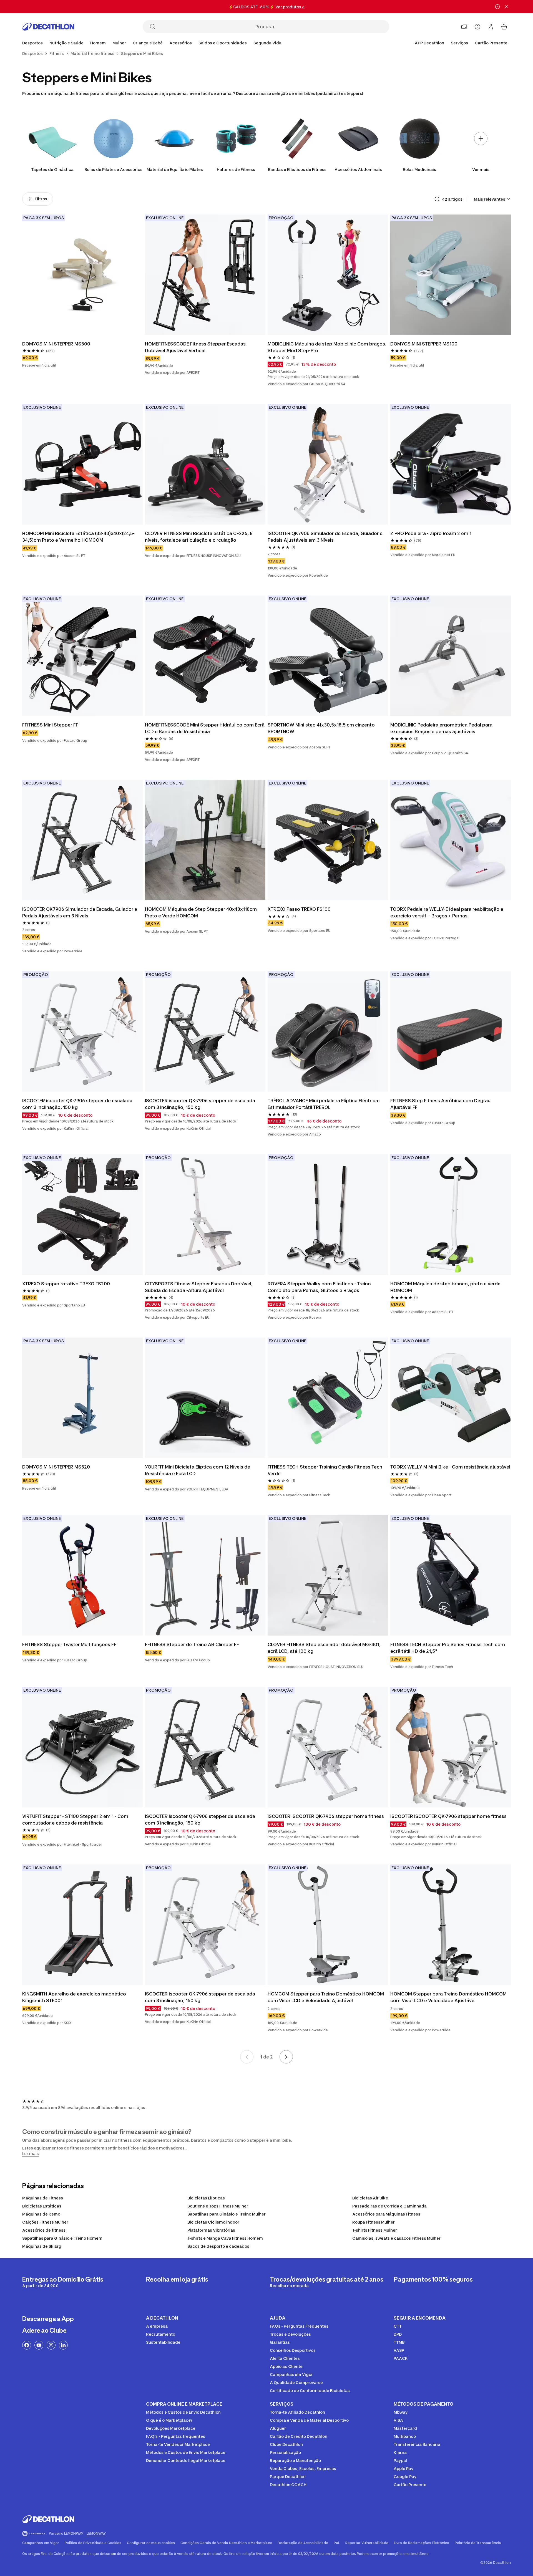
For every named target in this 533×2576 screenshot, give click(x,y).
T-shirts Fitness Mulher (375, 2230)
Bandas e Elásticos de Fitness (297, 169)
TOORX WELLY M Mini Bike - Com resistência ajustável (450, 1467)
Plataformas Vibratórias (211, 2230)
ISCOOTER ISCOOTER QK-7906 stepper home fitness (326, 1816)
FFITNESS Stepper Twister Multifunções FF (69, 1644)
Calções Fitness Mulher (45, 2222)
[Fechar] (506, 7)
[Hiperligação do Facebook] (27, 2345)
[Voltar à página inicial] (48, 27)
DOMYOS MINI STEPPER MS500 (56, 344)
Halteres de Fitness (236, 169)
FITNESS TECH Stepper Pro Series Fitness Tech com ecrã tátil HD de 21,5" (448, 1648)
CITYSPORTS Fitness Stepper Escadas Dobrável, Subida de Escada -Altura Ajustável (199, 1287)
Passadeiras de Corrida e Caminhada (389, 2206)
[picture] (82, 275)
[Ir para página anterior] (247, 2057)
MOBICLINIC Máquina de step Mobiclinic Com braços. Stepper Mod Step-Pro (328, 347)
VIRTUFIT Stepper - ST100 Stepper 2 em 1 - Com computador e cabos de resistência (76, 1820)
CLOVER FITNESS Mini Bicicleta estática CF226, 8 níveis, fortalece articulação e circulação (199, 537)
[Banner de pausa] (497, 7)
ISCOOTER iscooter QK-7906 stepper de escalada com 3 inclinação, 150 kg (78, 1104)
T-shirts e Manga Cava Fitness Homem (225, 2238)
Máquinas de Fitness (43, 2198)
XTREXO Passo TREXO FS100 (299, 909)
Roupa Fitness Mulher (374, 2222)
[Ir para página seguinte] (286, 2057)
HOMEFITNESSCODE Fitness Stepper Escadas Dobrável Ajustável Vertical (196, 347)
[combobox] (492, 199)
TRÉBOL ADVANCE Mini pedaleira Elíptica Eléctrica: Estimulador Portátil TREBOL (324, 1104)
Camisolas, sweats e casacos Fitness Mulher (396, 2238)
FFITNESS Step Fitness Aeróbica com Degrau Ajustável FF (441, 1104)
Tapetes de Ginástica (52, 169)
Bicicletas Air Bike (370, 2198)
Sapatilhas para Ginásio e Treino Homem (62, 2238)
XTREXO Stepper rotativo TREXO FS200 (66, 1284)
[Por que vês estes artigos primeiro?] (437, 199)
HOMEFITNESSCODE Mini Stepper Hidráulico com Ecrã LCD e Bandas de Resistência (205, 728)
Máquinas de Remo (41, 2214)
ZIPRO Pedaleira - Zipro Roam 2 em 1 (431, 533)
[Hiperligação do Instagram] (51, 2345)
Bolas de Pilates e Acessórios (113, 169)
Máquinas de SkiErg (42, 2246)
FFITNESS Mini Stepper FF (50, 725)
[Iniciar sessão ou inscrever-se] (491, 27)
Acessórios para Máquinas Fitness (386, 2214)
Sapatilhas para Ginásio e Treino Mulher (227, 2214)
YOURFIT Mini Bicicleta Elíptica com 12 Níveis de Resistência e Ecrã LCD (198, 1470)
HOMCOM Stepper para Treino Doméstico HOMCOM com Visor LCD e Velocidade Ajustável (326, 1997)
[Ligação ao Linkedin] (63, 2345)
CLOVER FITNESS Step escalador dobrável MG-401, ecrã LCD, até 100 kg (325, 1648)
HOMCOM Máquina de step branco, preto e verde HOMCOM (446, 1287)
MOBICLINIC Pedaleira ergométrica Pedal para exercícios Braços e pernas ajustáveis (442, 728)
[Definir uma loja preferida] (464, 27)
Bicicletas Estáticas (42, 2206)
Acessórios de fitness (44, 2230)
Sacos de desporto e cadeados (218, 2246)
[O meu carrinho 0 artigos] (504, 27)
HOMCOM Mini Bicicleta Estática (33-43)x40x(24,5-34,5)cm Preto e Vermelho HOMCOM (78, 537)
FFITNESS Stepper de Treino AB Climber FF (192, 1644)
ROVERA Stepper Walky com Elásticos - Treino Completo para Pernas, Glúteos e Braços (320, 1287)
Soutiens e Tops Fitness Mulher (218, 2206)
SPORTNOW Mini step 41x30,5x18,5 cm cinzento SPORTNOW (322, 728)
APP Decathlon (429, 43)
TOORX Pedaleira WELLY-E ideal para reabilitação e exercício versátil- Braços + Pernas (447, 912)
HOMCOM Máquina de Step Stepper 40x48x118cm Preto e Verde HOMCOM (201, 912)
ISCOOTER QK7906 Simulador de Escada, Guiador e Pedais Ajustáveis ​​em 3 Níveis (326, 537)
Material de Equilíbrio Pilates (175, 169)
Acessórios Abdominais (358, 169)
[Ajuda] (477, 27)
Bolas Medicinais (419, 169)
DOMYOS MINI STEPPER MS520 (56, 1467)
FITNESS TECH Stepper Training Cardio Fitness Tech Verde (325, 1470)
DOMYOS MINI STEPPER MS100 (424, 344)
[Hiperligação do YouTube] (39, 2345)
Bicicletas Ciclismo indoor (213, 2222)
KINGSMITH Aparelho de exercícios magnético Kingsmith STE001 (75, 1997)
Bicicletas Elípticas (206, 2198)
